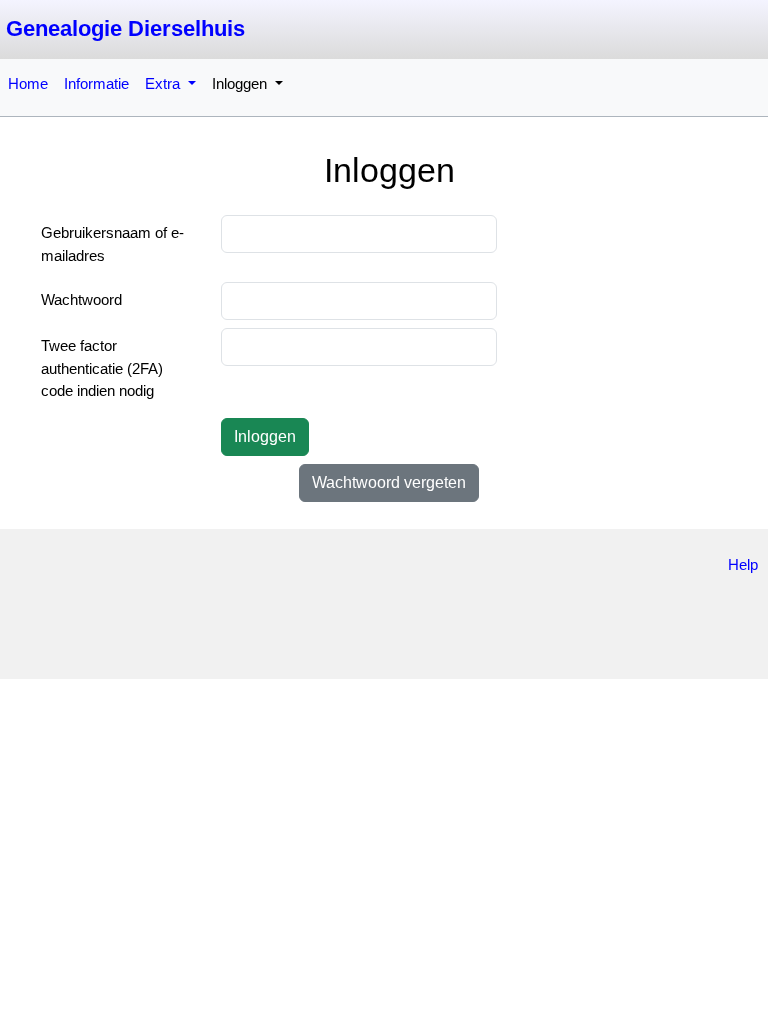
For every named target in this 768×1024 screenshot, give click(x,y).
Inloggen (241, 83)
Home (28, 83)
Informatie (96, 83)
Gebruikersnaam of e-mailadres (112, 244)
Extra (164, 83)
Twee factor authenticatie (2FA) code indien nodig (102, 368)
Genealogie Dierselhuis (125, 28)
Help (743, 564)
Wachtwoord (81, 299)
